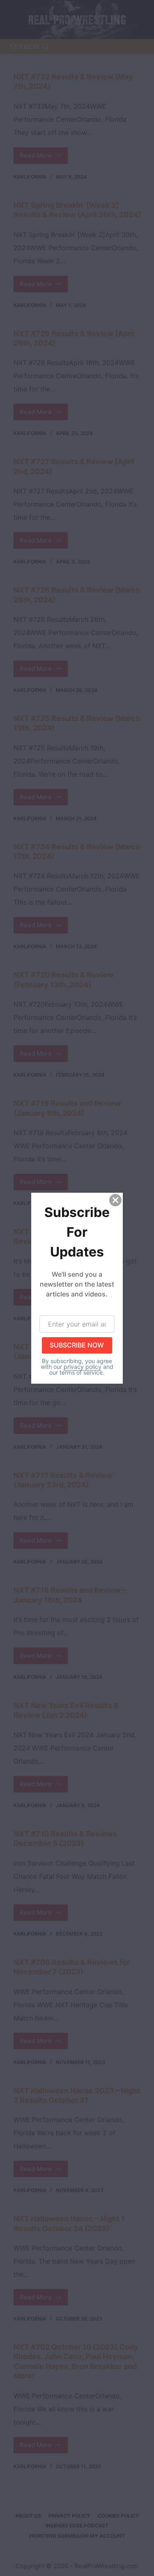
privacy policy (83, 1366)
